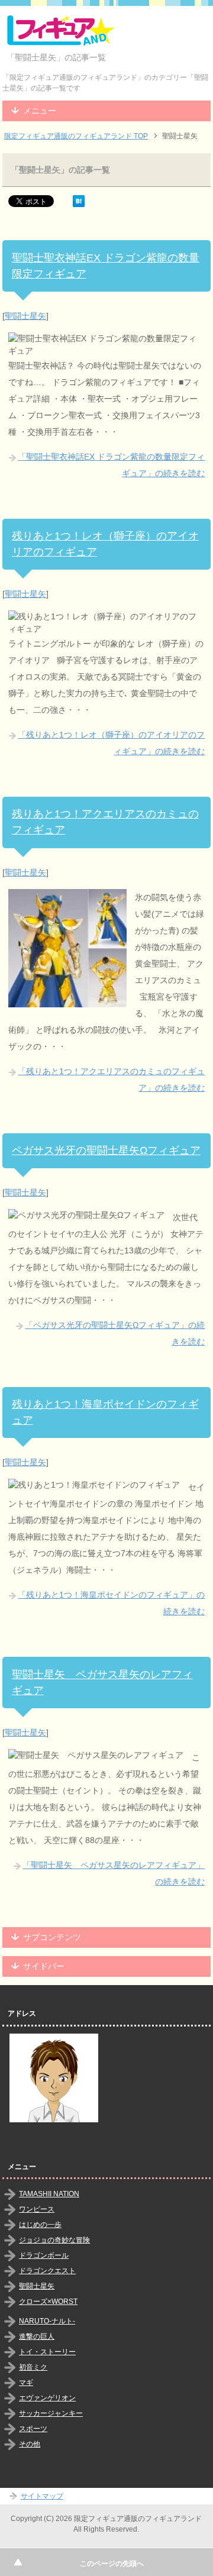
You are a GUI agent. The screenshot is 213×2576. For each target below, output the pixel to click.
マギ (26, 2383)
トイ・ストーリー (47, 2352)
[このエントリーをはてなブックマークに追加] (79, 201)
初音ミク (33, 2367)
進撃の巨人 (37, 2336)
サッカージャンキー (51, 2413)
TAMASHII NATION (49, 2194)
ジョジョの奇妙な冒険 (54, 2240)
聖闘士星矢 (25, 316)
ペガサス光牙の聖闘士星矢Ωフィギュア (106, 1150)
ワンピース (37, 2209)
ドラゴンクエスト (47, 2271)
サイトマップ (42, 2496)
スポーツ (33, 2429)
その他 (30, 2444)
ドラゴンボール (44, 2255)
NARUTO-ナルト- (47, 2321)
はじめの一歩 (40, 2225)
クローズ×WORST (48, 2302)
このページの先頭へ (112, 2564)
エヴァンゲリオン (47, 2398)
